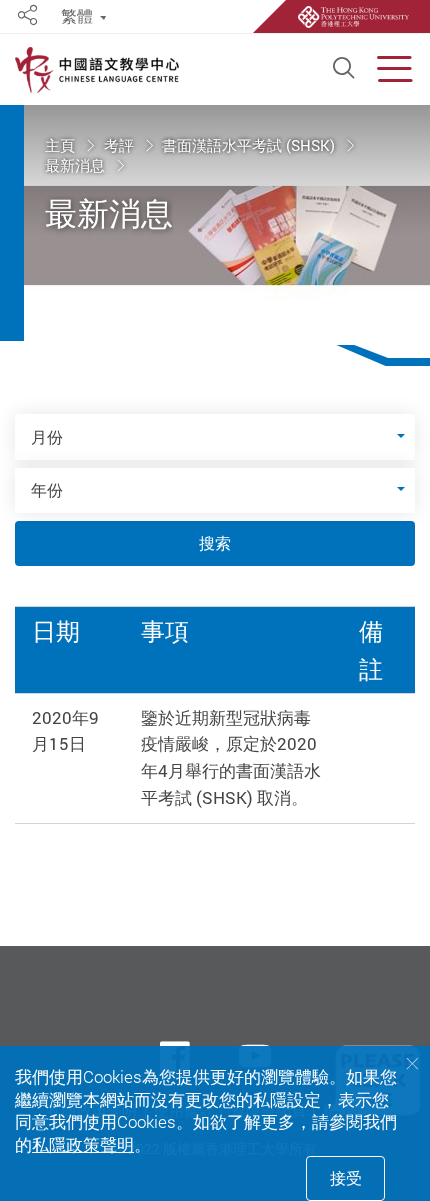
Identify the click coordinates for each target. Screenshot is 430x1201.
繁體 (77, 16)
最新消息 (77, 165)
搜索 (215, 543)
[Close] (412, 1064)
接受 (346, 1178)
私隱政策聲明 (83, 1144)
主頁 (62, 146)
